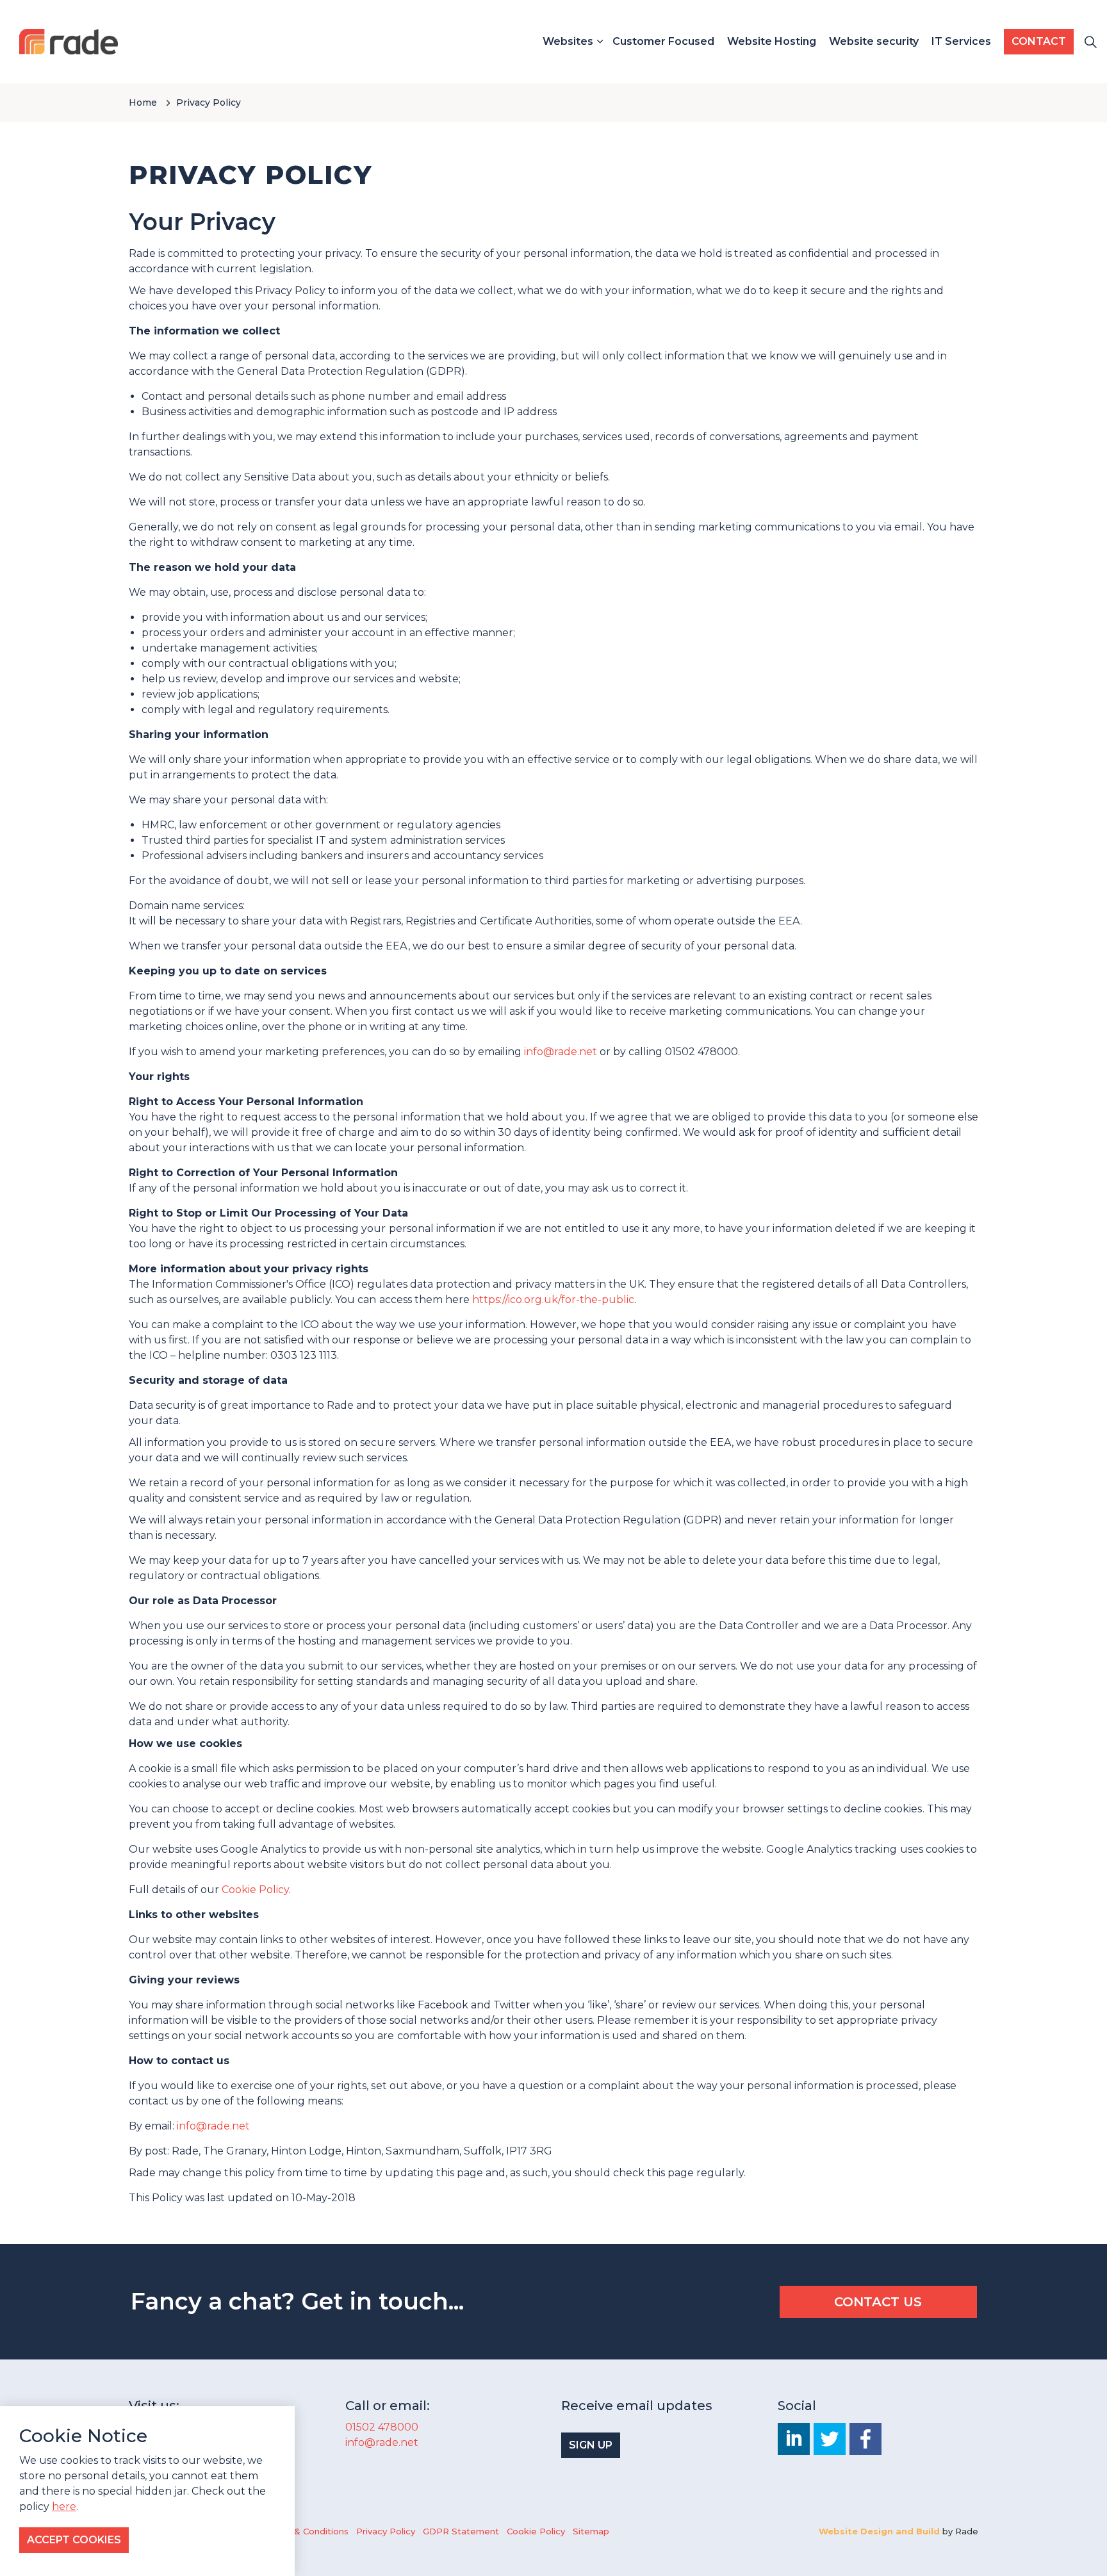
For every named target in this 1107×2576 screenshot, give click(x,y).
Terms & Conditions (306, 2531)
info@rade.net (561, 1052)
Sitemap (591, 2531)
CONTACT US (878, 2302)
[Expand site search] (1090, 42)
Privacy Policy (386, 2531)
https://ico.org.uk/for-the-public (553, 1300)
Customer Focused (663, 41)
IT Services (961, 41)
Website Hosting (772, 41)
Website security (874, 41)
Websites (568, 41)
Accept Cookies (74, 2540)
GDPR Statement (461, 2531)
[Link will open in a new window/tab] (794, 2439)
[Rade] (69, 42)
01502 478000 (382, 2427)
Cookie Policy (255, 1890)
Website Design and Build (879, 2531)
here (64, 2507)
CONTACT (1039, 41)
